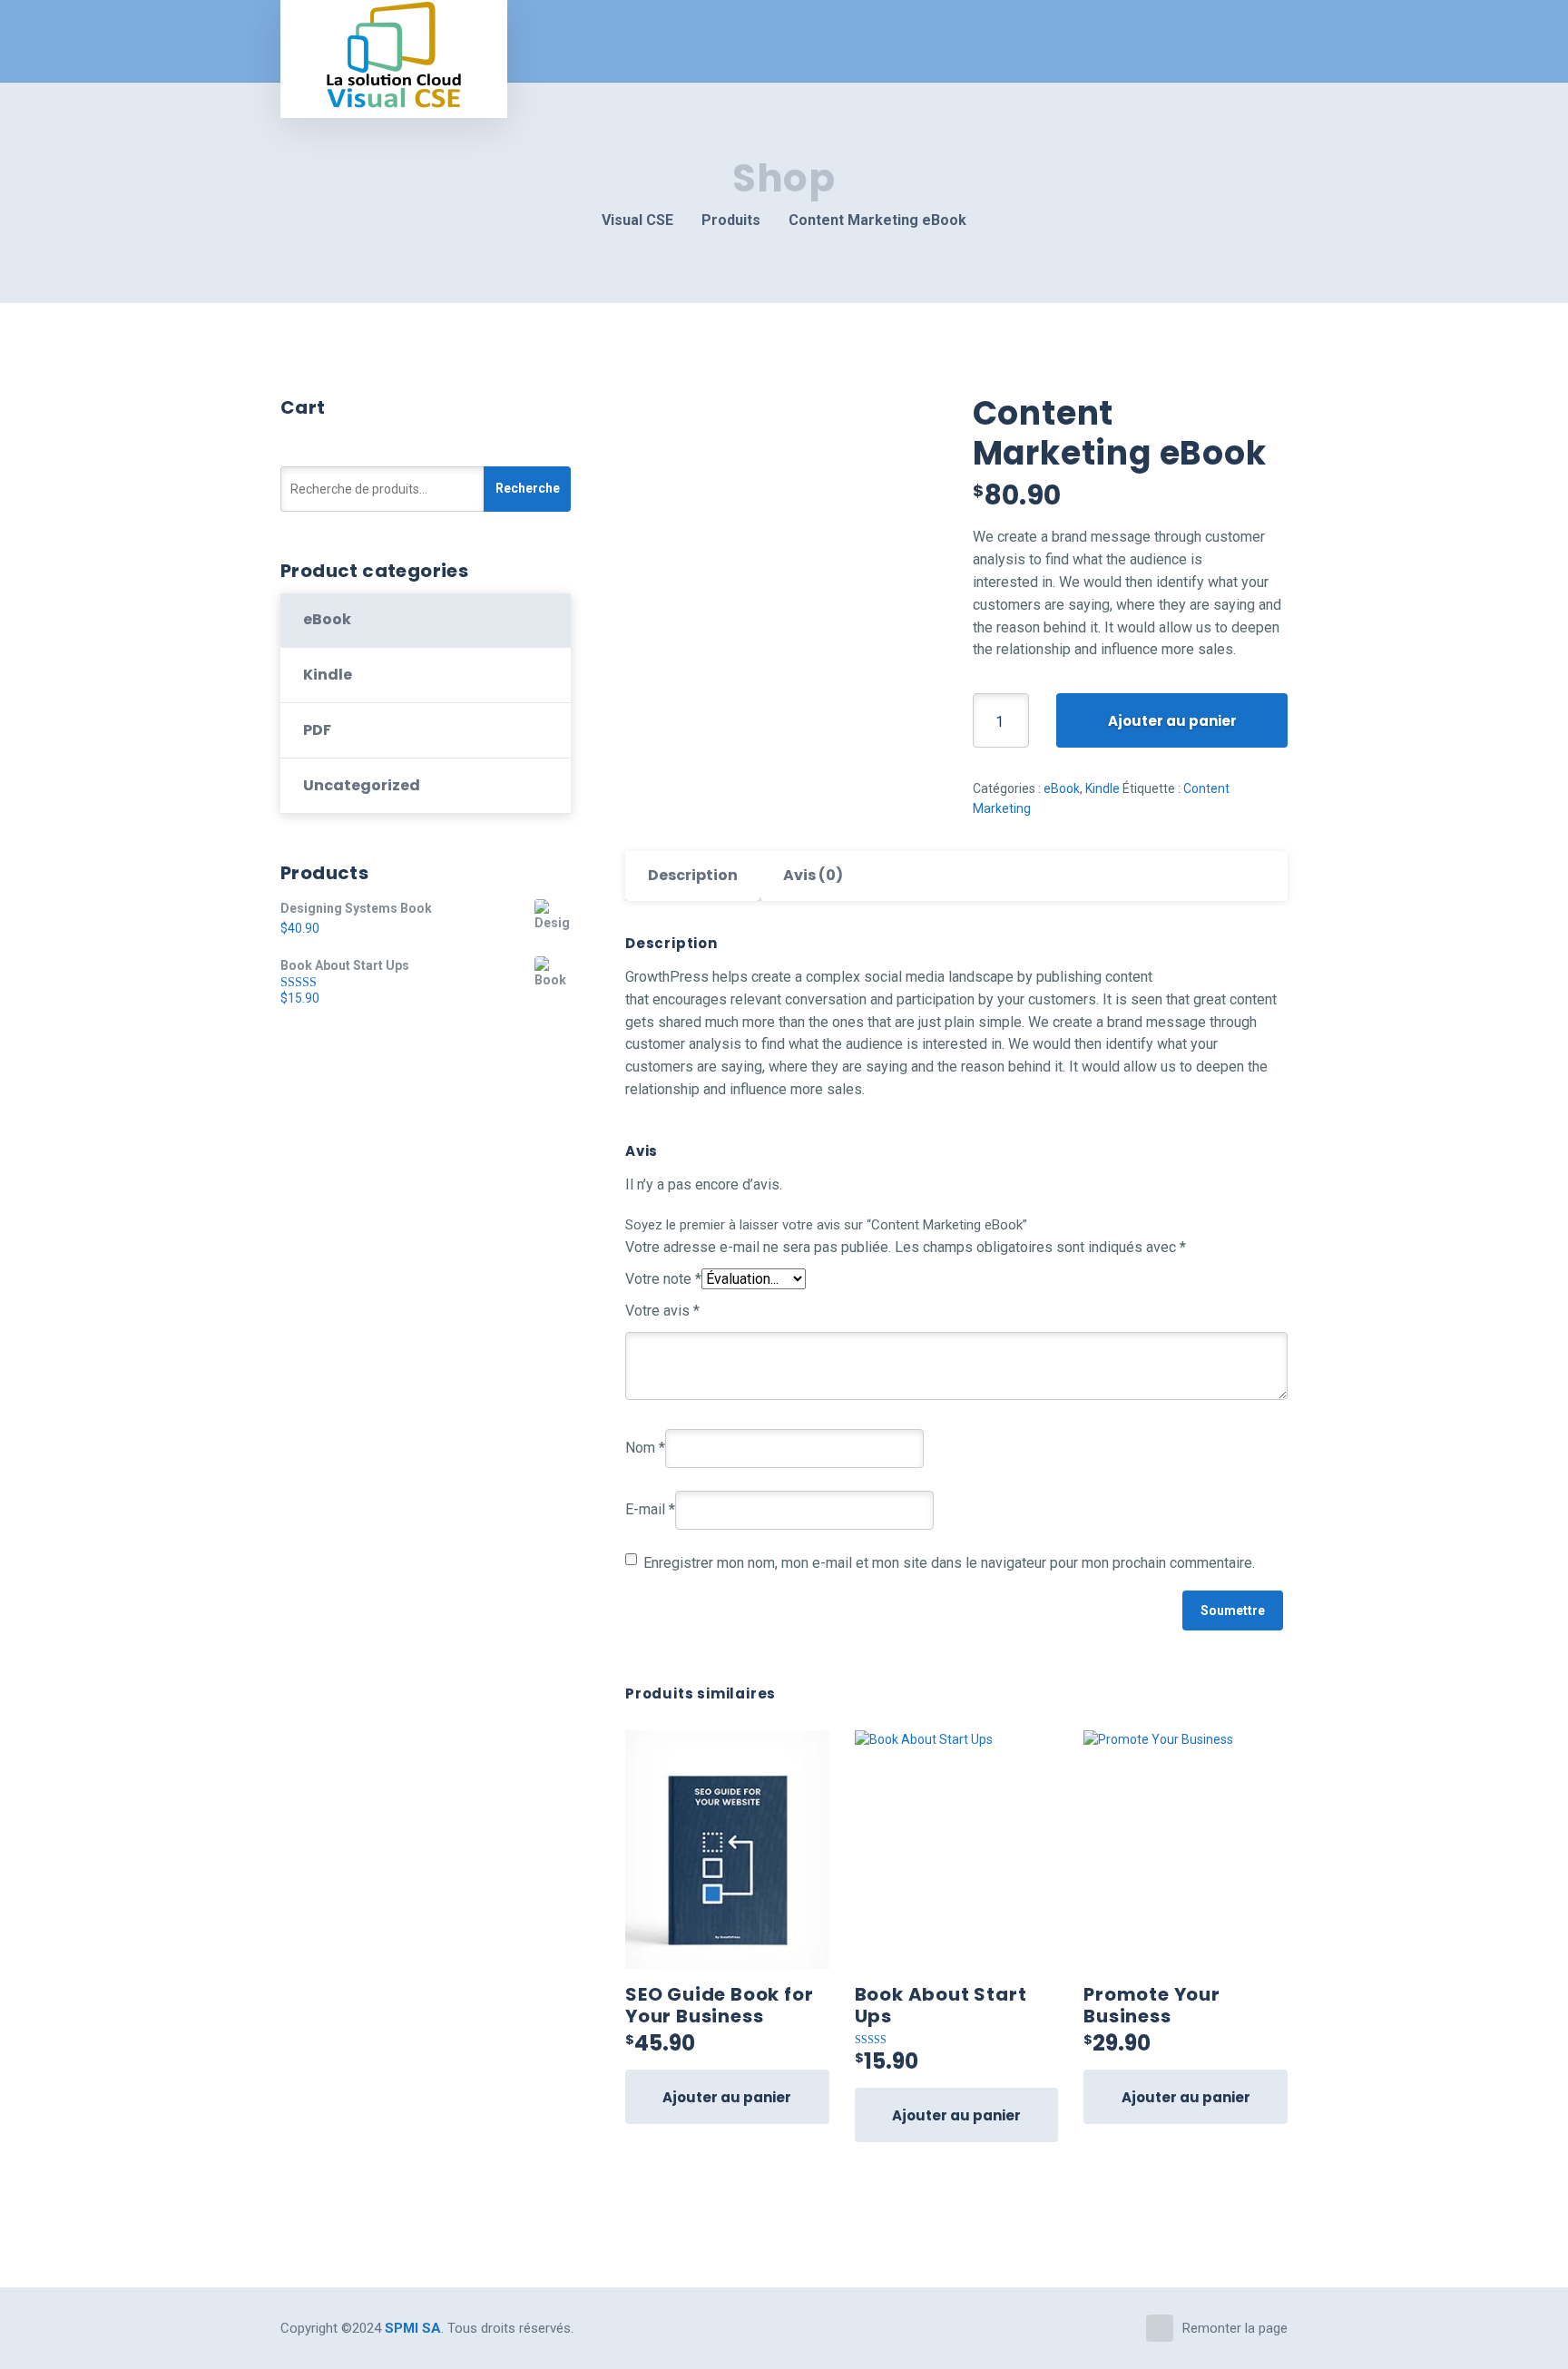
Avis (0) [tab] (813, 875)
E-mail (650, 1509)
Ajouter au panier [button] (727, 2097)
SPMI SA (413, 2328)
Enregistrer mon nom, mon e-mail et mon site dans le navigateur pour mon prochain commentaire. (949, 1563)
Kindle (1102, 788)
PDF (317, 730)
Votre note (663, 1279)
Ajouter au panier (1172, 721)
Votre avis (662, 1311)
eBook (1062, 788)
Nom (645, 1448)
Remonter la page (1235, 2328)
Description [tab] (693, 875)
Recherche (528, 488)
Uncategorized (362, 785)
